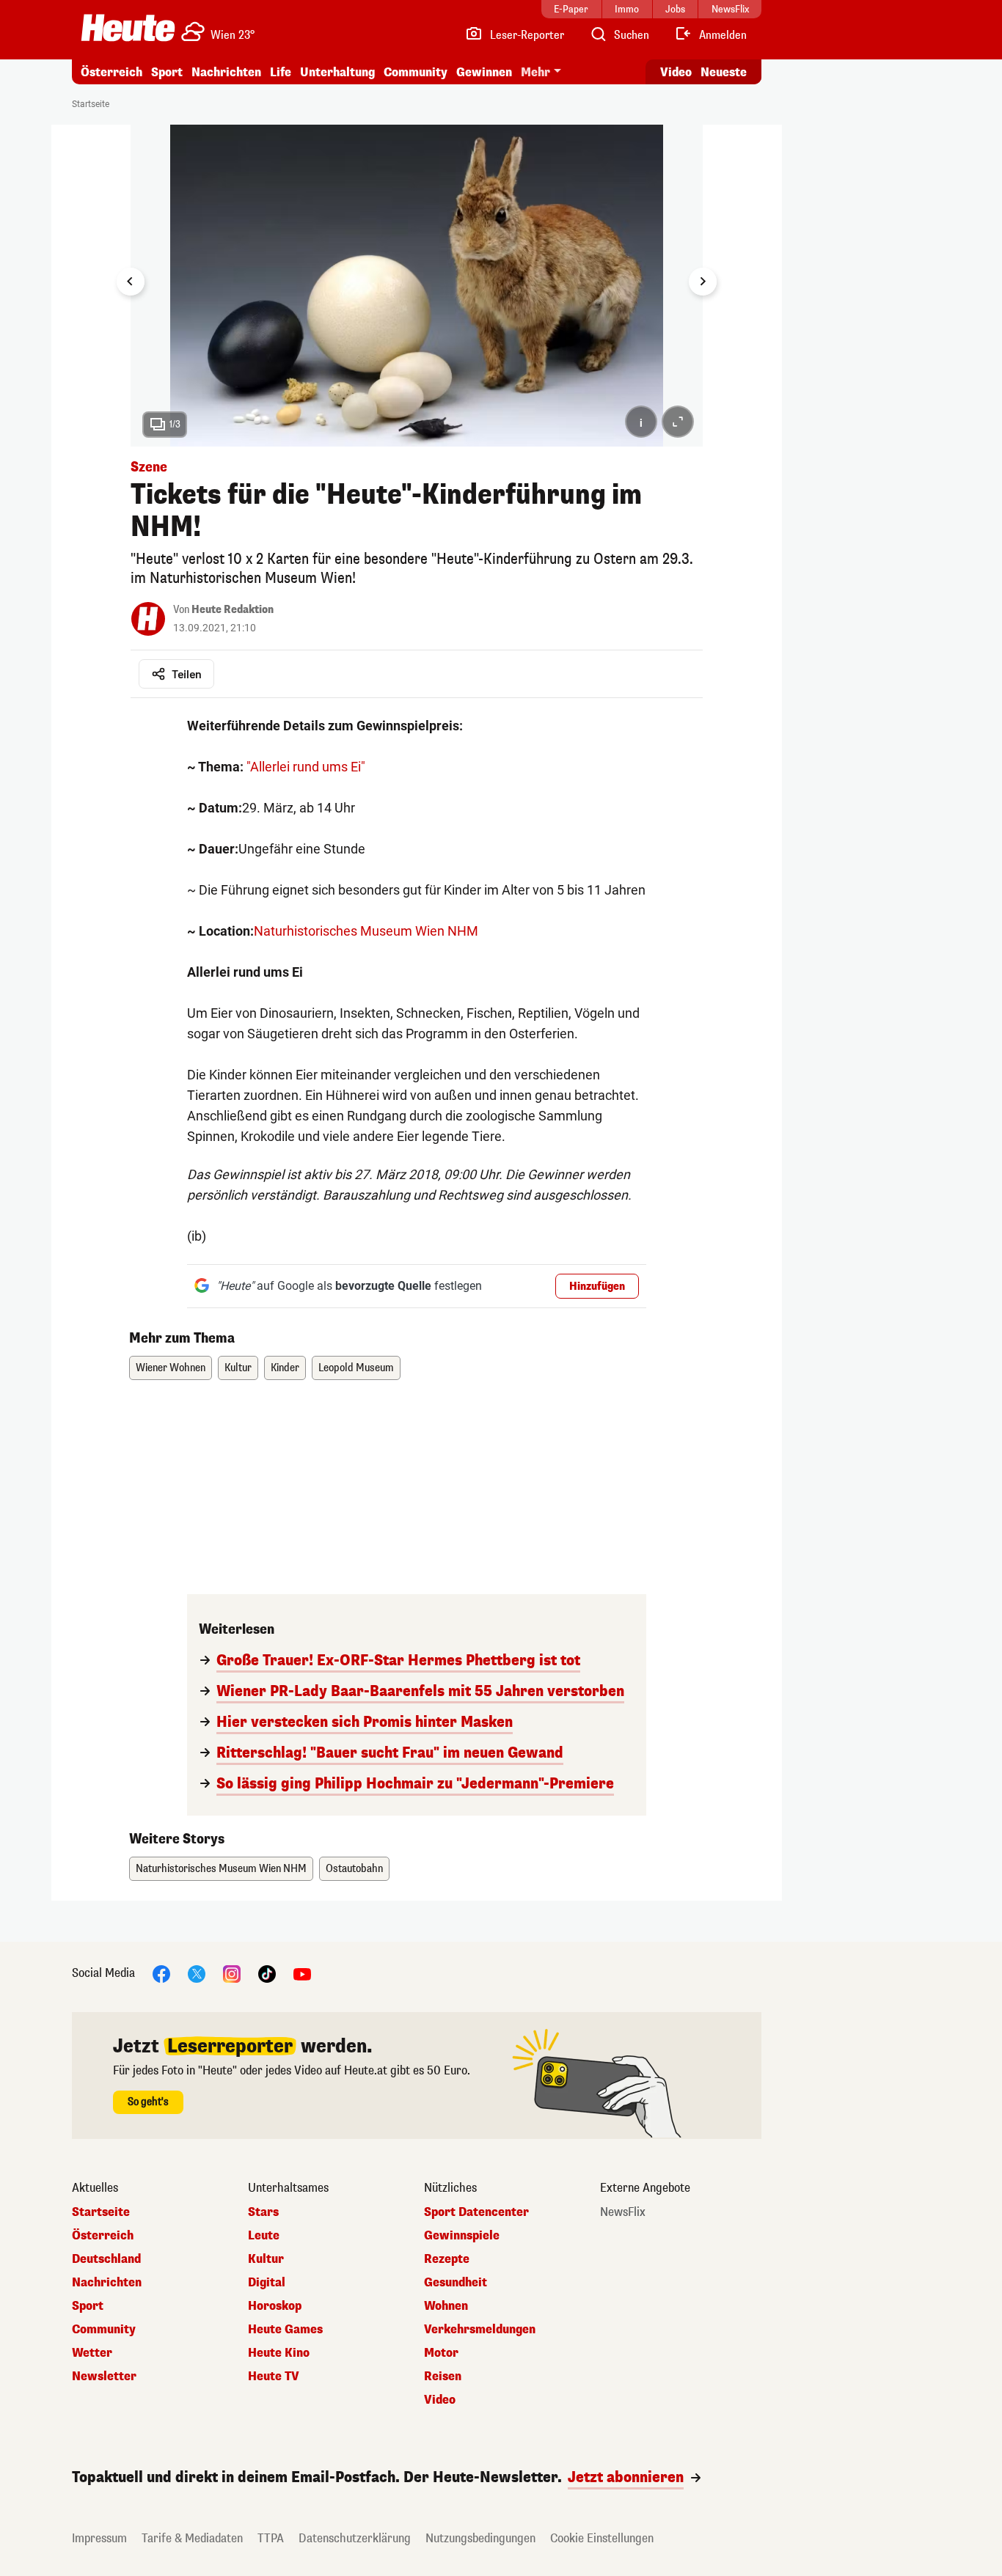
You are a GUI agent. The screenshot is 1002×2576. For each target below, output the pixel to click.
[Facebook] (161, 1973)
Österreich (111, 72)
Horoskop (275, 2306)
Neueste (724, 72)
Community (416, 72)
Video (676, 72)
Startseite (91, 104)
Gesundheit (456, 2283)
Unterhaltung (337, 72)
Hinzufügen (597, 1287)
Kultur (238, 1368)
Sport (167, 72)
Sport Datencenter (476, 2212)
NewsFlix (623, 2212)
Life (281, 72)
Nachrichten (107, 2283)
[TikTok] (267, 1973)
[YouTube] (302, 1973)
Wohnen (446, 2306)
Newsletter (104, 2377)
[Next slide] (703, 282)
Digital (267, 2283)
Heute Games (285, 2330)
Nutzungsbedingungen (480, 2538)
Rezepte (447, 2259)
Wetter (92, 2353)
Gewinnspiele (462, 2236)
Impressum (99, 2538)
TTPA (271, 2538)
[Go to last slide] (131, 282)
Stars (263, 2212)
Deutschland (106, 2259)
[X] (197, 1973)
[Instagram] (232, 1973)
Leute (264, 2236)
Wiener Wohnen (171, 1368)
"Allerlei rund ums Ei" (306, 767)
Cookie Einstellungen (602, 2538)
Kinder (285, 1368)
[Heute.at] (128, 28)
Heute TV (274, 2377)
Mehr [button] (535, 72)
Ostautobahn (354, 1869)
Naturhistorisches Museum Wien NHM (366, 931)
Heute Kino (279, 2353)
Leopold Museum (356, 1368)
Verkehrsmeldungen (480, 2330)
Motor (441, 2353)
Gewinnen (484, 72)
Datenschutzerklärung (355, 2538)
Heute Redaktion (233, 610)
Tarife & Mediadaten (192, 2538)
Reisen (443, 2377)
